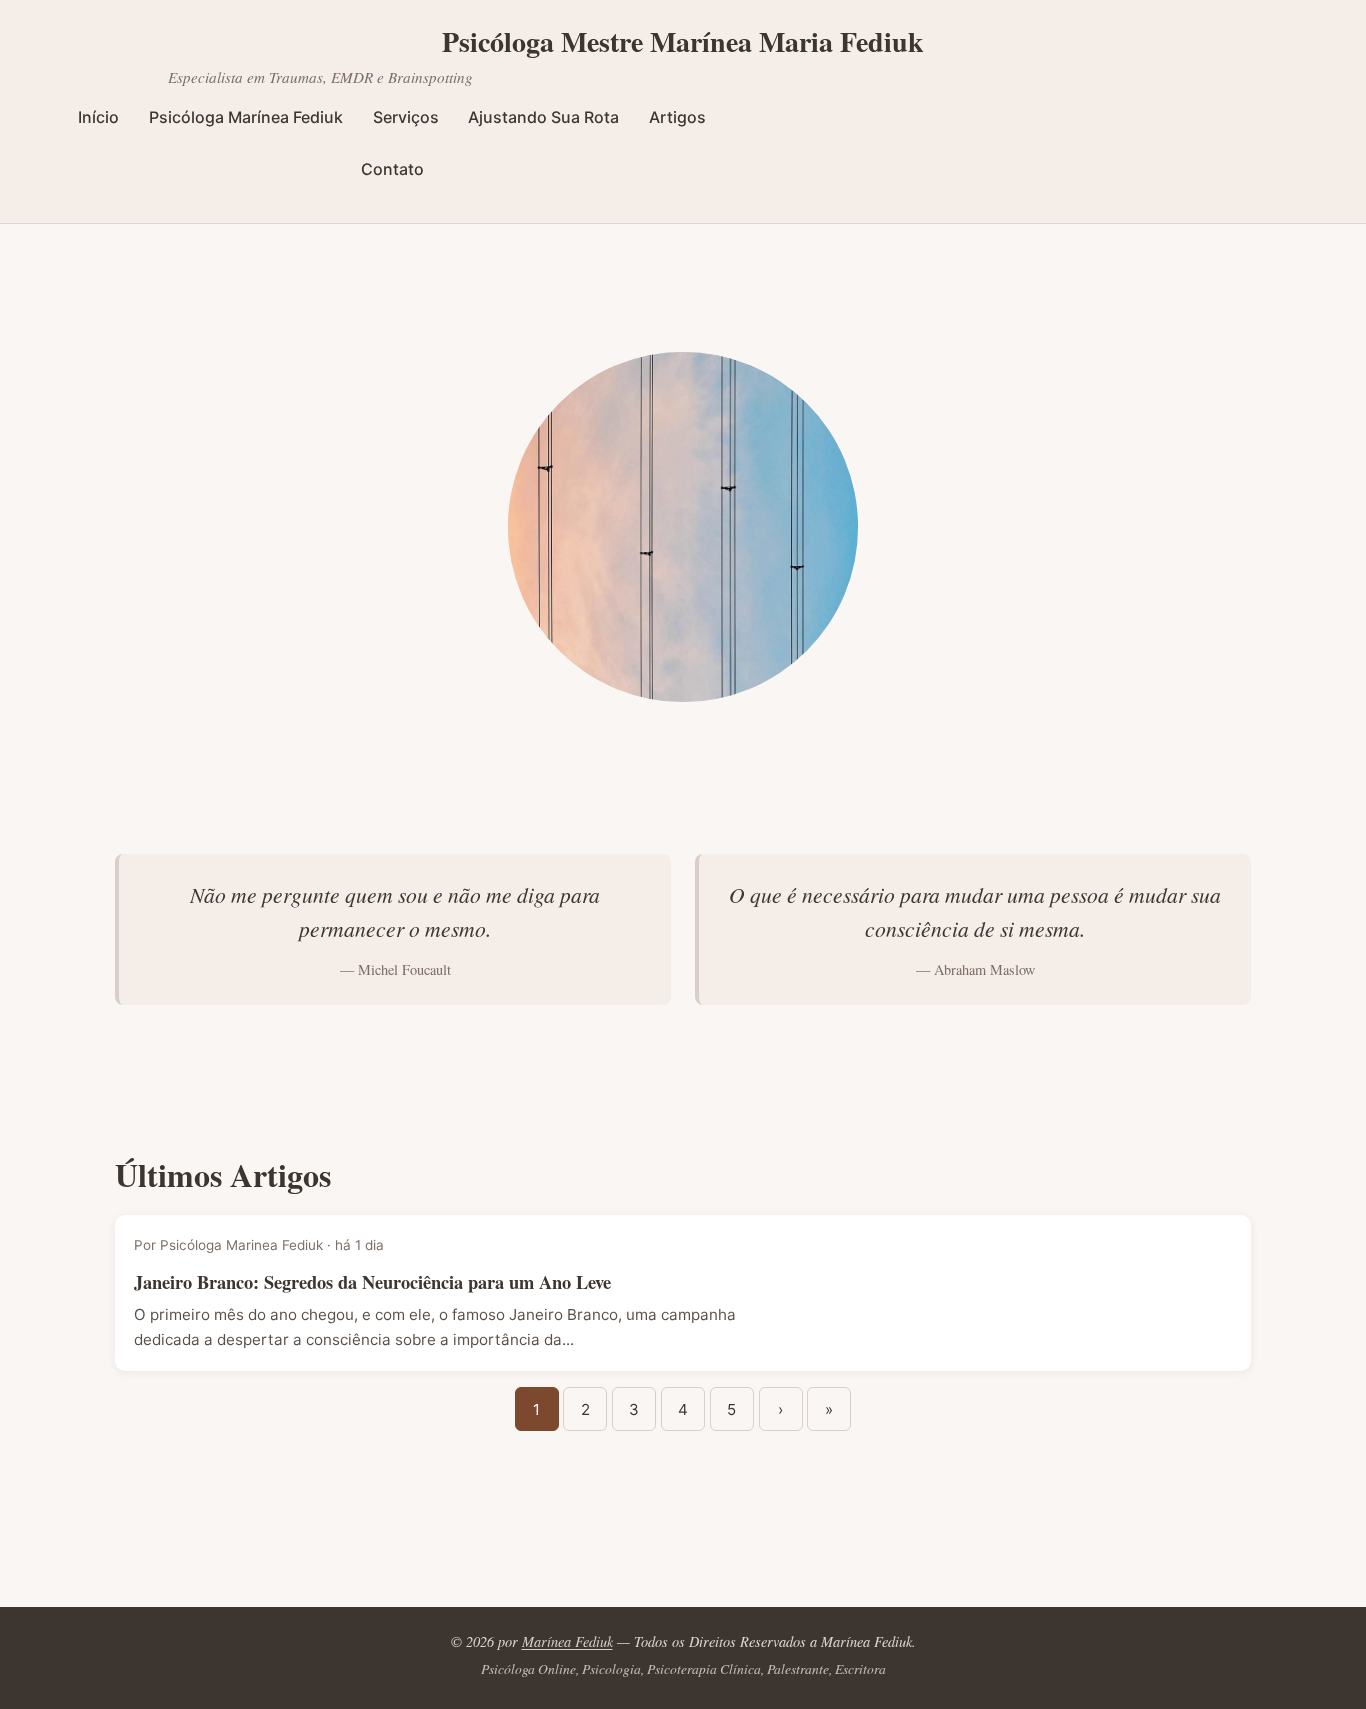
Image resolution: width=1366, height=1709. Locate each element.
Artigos (677, 117)
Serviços (406, 117)
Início (98, 117)
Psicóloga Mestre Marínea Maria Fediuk (683, 42)
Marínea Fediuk (567, 1641)
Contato (392, 169)
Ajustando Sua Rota (543, 117)
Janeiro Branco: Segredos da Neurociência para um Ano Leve (372, 1281)
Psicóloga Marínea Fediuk (246, 117)
